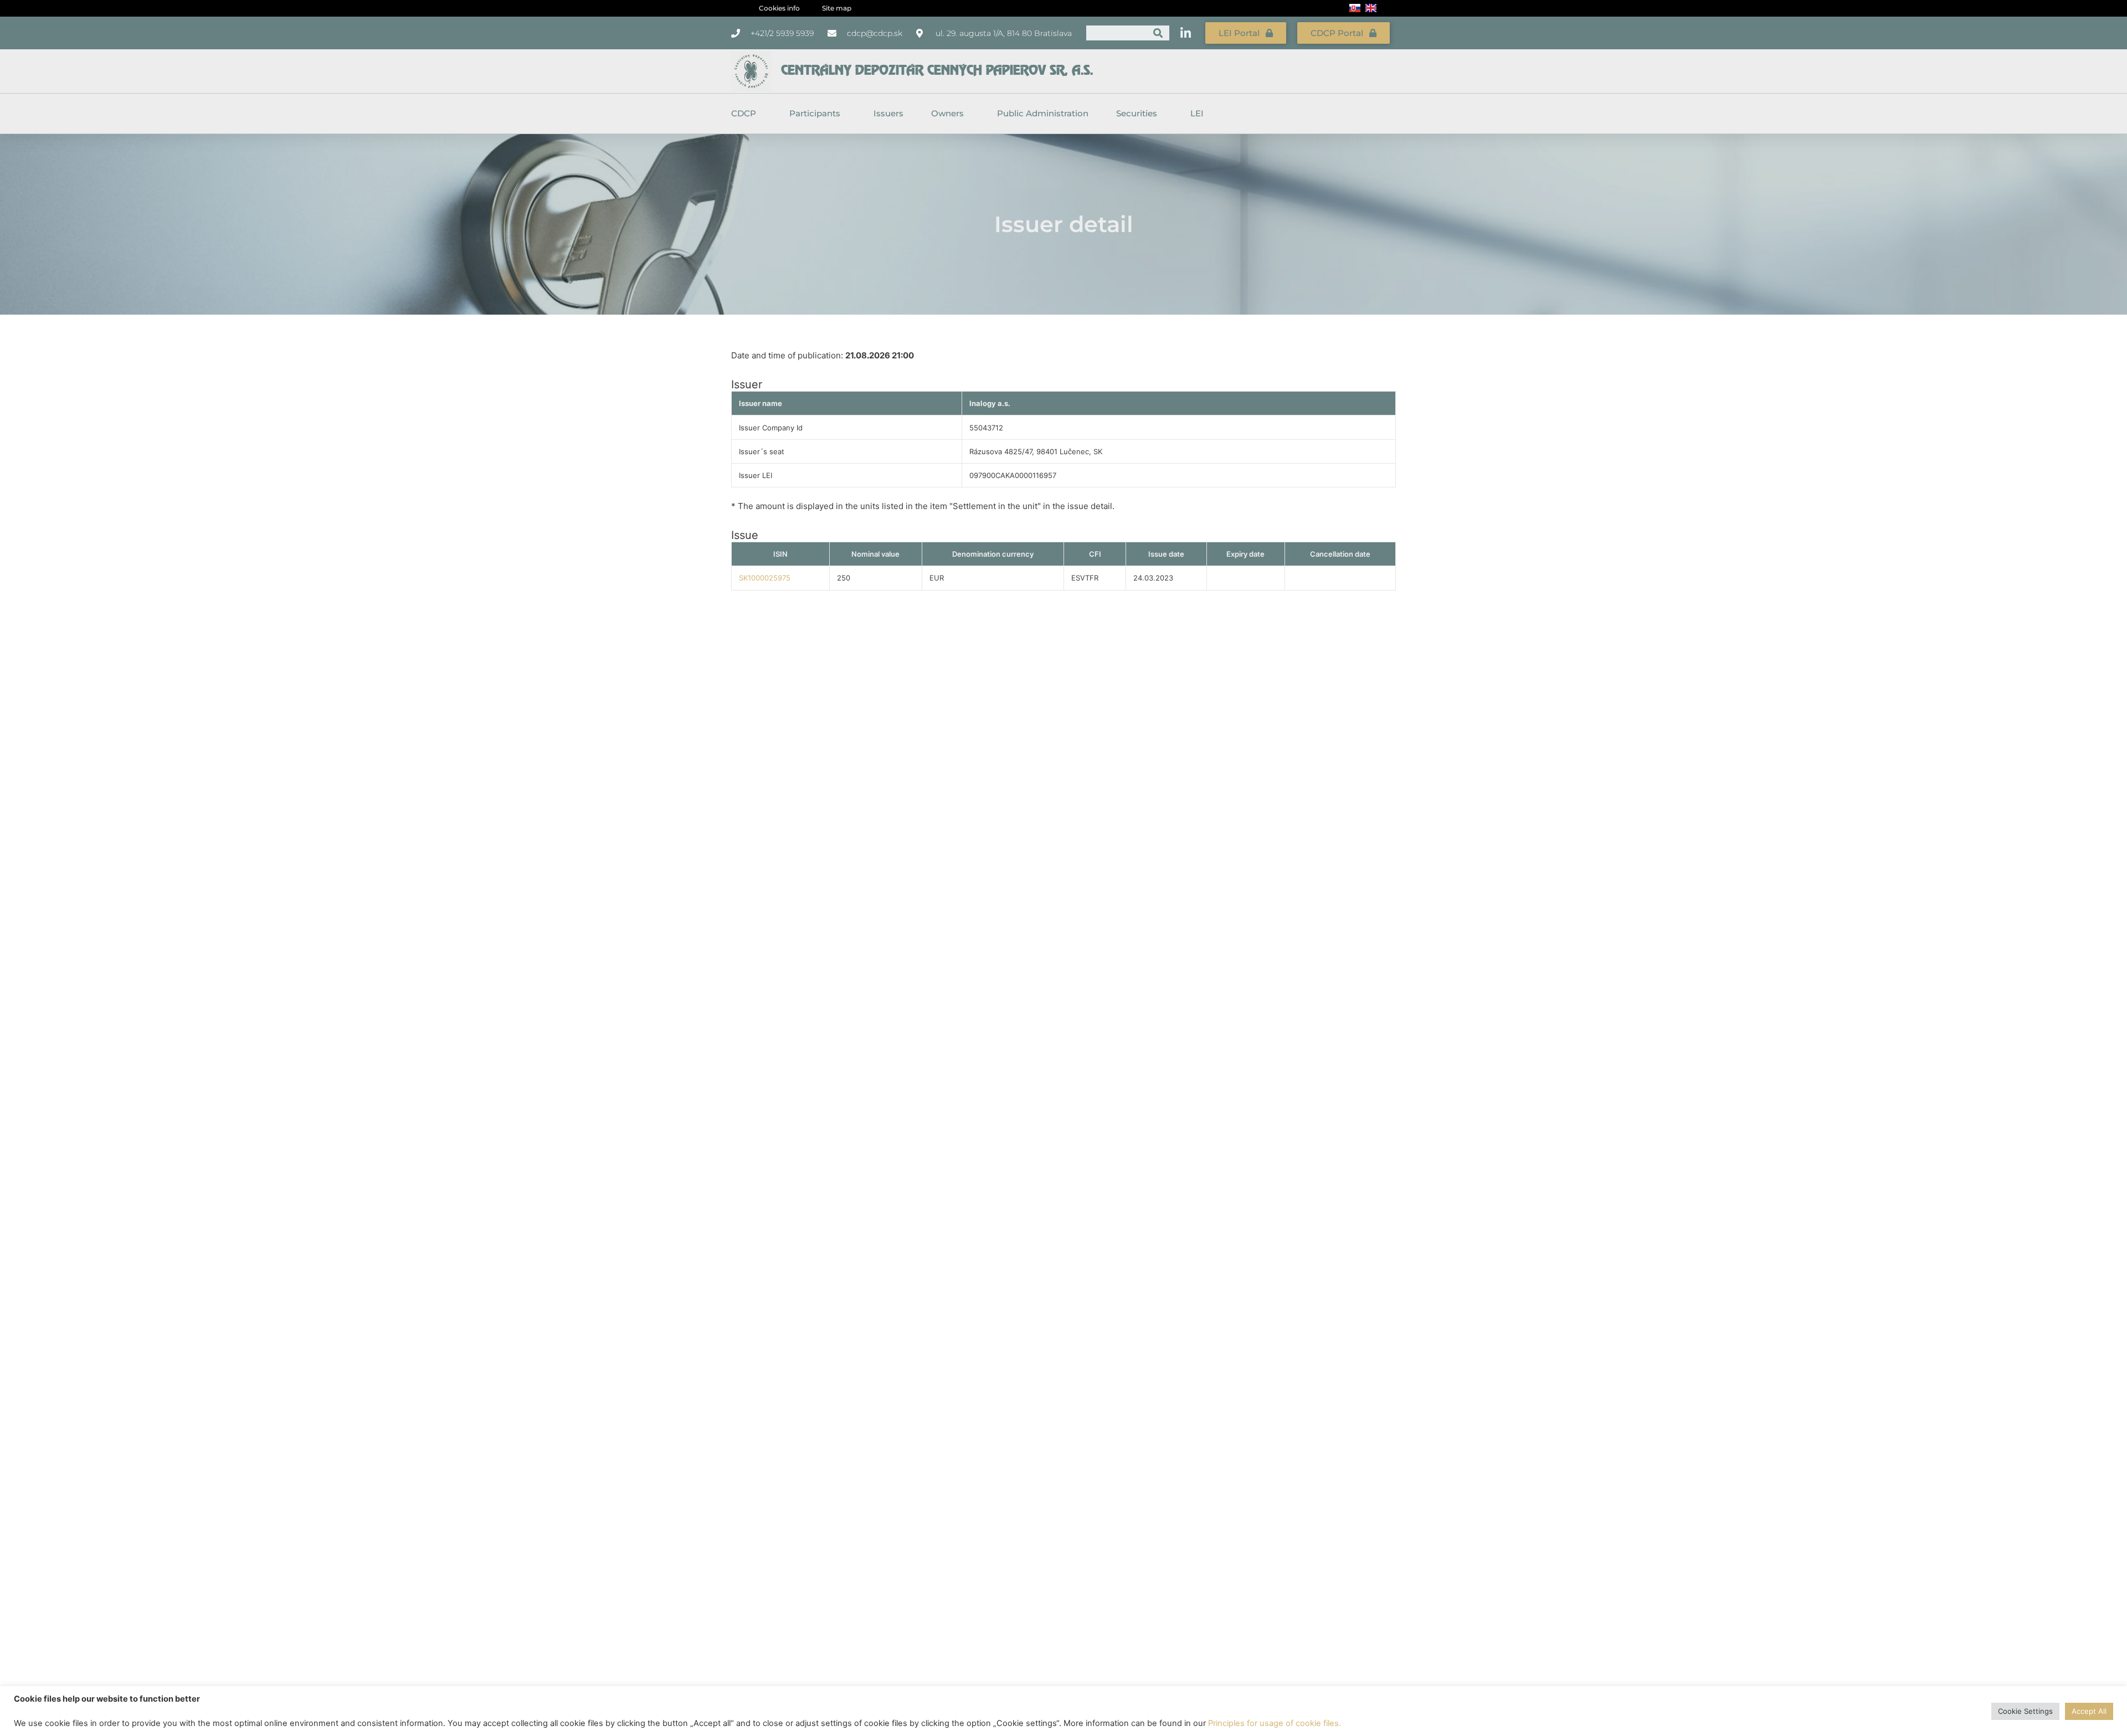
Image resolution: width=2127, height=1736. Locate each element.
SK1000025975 (765, 578)
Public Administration (1043, 113)
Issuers (888, 113)
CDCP (744, 113)
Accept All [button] (2089, 1711)
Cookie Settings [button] (2025, 1711)
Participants (815, 113)
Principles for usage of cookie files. (1275, 1723)
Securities (1137, 113)
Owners (947, 113)
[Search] (1158, 33)
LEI (1197, 113)
